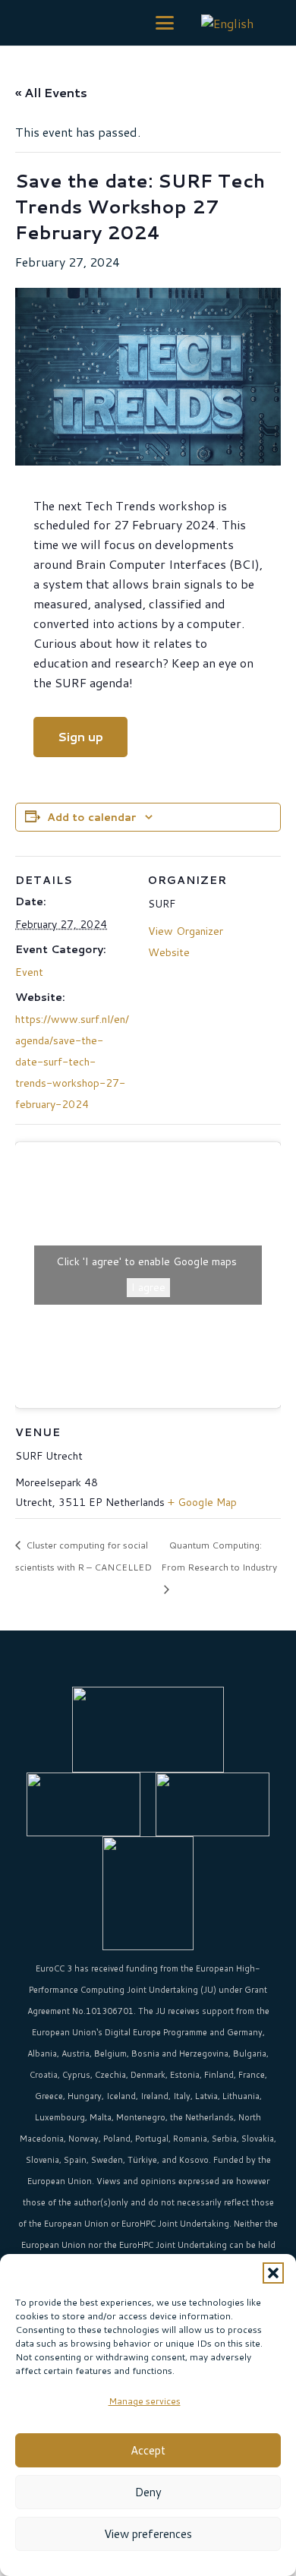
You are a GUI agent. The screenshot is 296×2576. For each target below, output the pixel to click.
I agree (148, 1287)
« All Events (51, 92)
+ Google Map (202, 1502)
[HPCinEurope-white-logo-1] (213, 1804)
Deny (148, 2492)
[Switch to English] (230, 22)
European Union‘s (67, 2032)
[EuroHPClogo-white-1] (83, 1804)
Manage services (145, 2401)
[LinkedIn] (129, 1664)
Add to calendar (91, 817)
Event (29, 972)
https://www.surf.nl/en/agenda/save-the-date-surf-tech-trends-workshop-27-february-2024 (72, 1062)
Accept (148, 2450)
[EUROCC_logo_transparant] (35, 23)
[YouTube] (167, 1664)
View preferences (148, 2534)
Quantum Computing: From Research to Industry (219, 1556)
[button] (273, 2273)
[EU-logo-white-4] (148, 1730)
